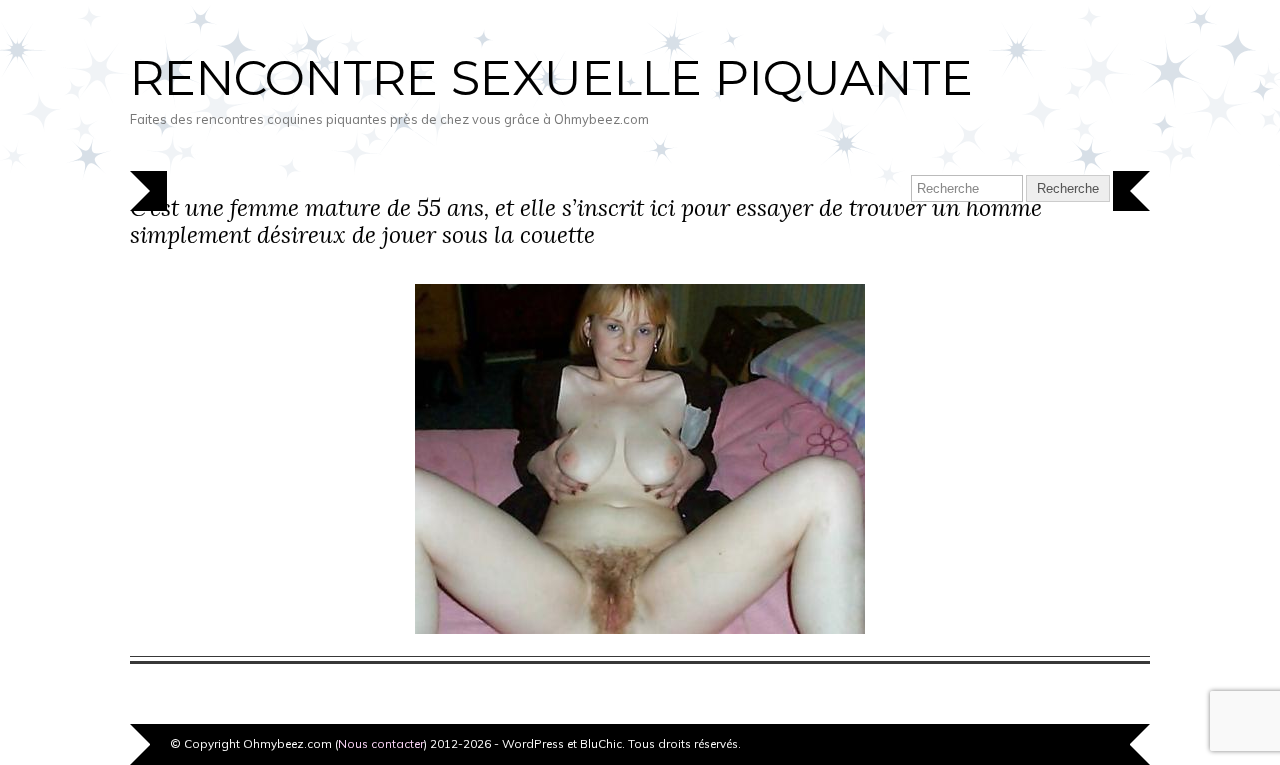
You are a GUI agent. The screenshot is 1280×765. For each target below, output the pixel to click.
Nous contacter (381, 743)
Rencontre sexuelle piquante (551, 78)
